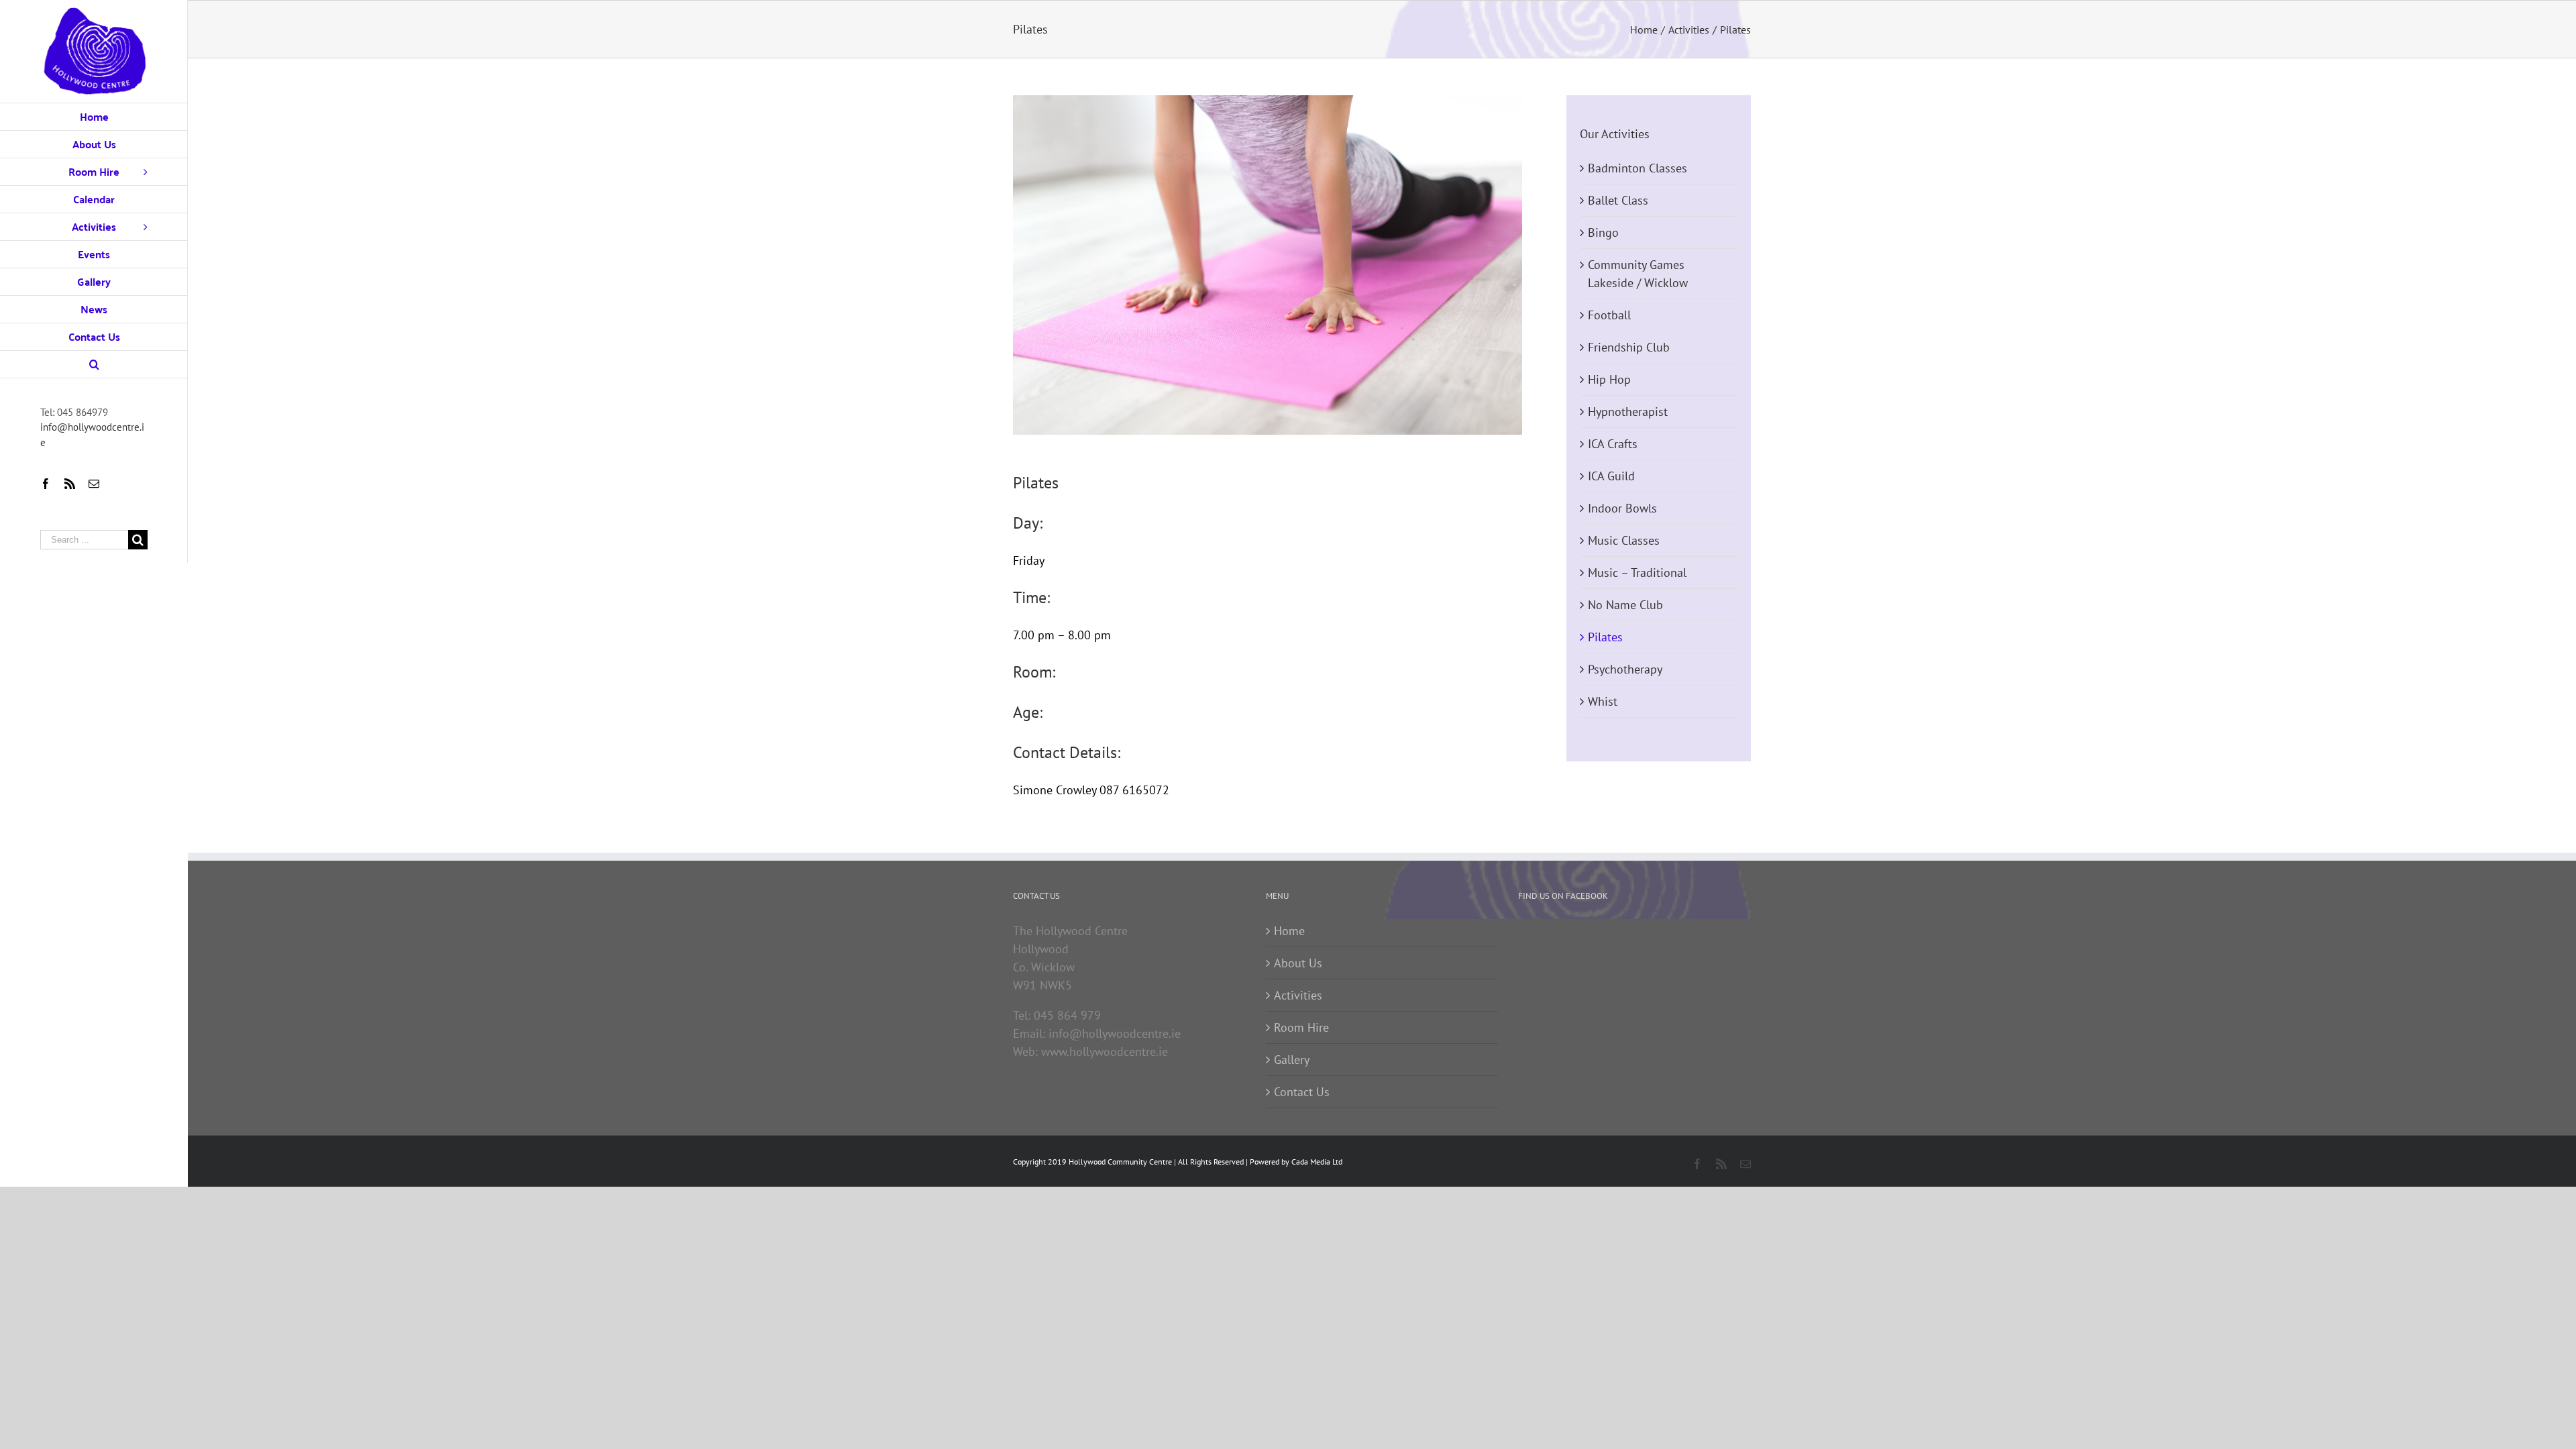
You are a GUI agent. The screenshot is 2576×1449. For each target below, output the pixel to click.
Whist (1603, 701)
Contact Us (1302, 1092)
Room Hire (1301, 1027)
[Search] (94, 365)
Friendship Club (1629, 347)
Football (1609, 315)
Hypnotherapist (1628, 412)
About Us (1298, 963)
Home (1289, 931)
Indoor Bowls (1622, 508)
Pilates (1605, 637)
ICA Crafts (1613, 444)
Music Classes (1624, 540)
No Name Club (1625, 605)
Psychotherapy (1625, 669)
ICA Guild (1611, 476)
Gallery (1292, 1060)
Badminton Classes (1638, 168)
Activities (1298, 995)
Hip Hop (1609, 379)
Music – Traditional (1637, 573)
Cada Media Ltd (1317, 1162)
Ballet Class (1618, 200)
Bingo (1603, 232)
